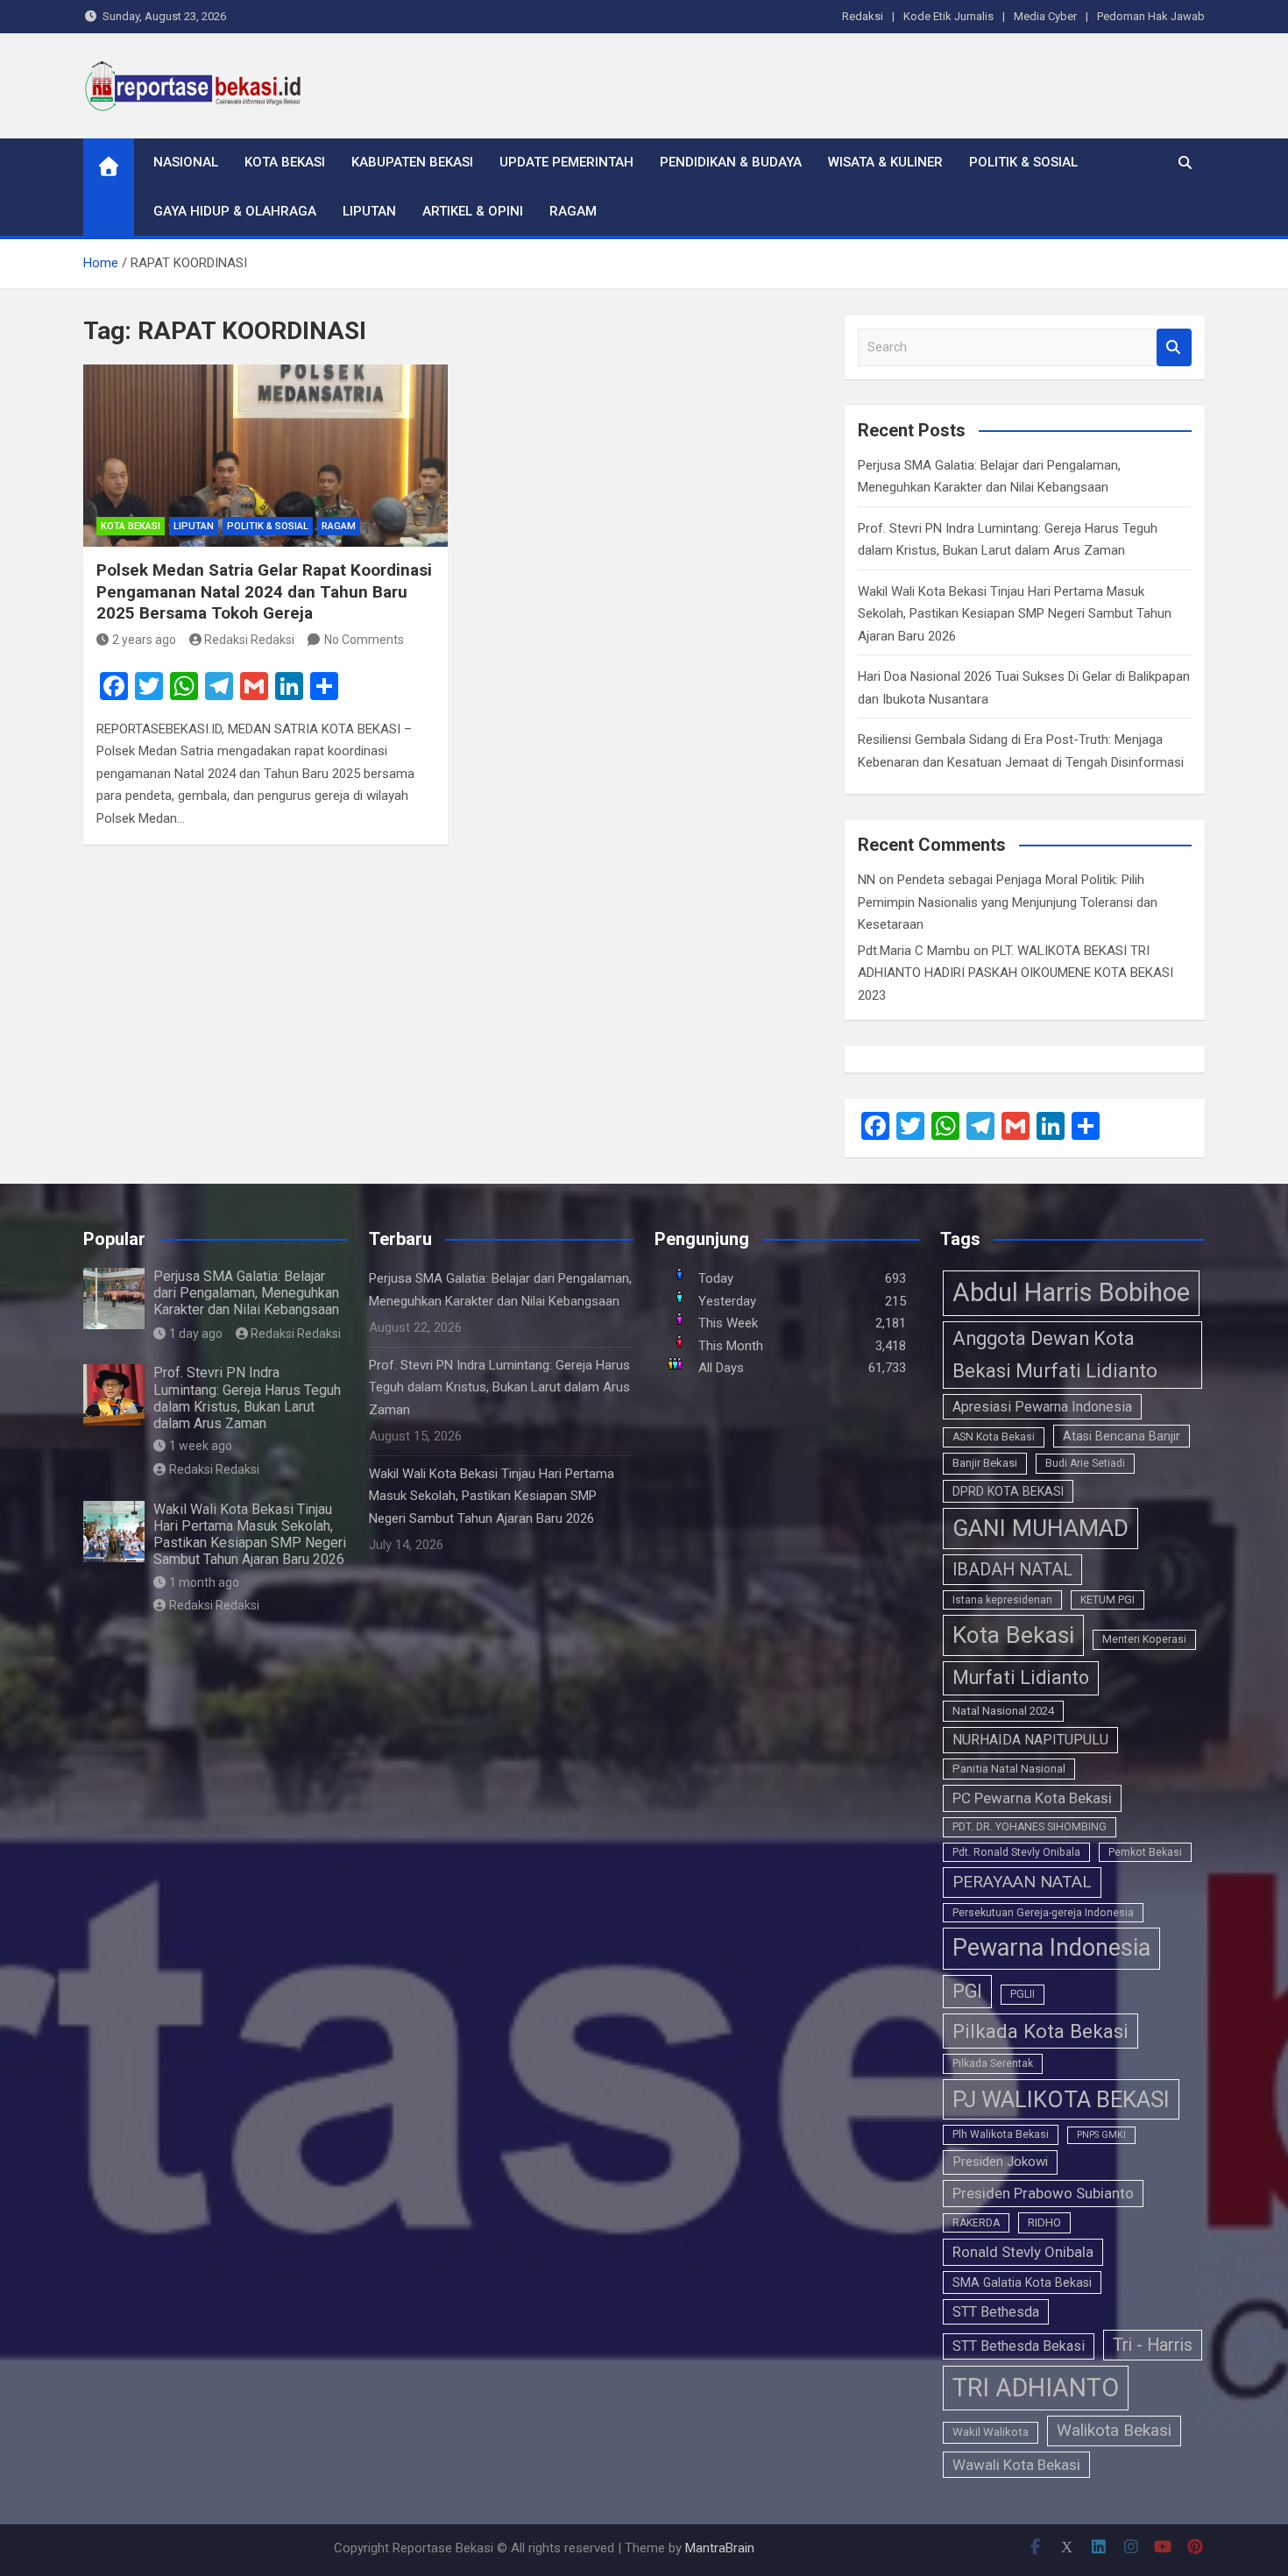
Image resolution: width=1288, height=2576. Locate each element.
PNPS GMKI (1101, 2135)
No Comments (364, 640)
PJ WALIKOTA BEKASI (1061, 2099)
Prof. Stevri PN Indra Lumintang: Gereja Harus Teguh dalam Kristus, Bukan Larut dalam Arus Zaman (247, 1398)
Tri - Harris (1153, 2345)
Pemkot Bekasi (1145, 1852)
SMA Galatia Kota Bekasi (1022, 2282)
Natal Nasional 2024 (1003, 1711)
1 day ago (196, 1334)
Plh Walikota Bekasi (1001, 2134)
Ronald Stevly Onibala (1023, 2252)
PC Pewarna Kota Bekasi (1032, 1798)
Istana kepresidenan (1002, 1600)
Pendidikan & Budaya (731, 162)
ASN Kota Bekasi (994, 1437)
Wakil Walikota (991, 2432)
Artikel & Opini (473, 211)
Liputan (369, 211)
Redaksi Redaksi (249, 640)
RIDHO (1044, 2222)
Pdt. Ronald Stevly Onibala (1016, 1852)
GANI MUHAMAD (1040, 1528)
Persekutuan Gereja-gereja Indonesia (1043, 1913)
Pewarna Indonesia (1051, 1948)
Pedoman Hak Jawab (1151, 16)
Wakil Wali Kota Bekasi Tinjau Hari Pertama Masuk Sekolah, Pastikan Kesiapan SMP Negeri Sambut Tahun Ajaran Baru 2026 (1015, 614)
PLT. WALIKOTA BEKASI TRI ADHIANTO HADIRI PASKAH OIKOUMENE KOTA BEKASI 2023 (1016, 973)
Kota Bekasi (285, 162)
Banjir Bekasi (985, 1463)
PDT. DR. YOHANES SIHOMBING (1030, 1827)
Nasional (186, 162)
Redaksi (863, 16)
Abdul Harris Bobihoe (1071, 1292)
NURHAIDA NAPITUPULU (1030, 1740)
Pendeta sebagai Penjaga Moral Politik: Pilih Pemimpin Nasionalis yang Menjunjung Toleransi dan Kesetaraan (1008, 902)
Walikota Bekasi (1114, 2430)
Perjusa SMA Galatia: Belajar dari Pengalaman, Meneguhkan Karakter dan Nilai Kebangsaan (246, 1293)
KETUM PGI (1108, 1600)
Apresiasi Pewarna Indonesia (1042, 1407)
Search (1174, 347)
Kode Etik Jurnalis (948, 16)
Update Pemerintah (566, 162)
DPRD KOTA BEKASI (1008, 1491)
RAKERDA (976, 2223)
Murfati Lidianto (1021, 1677)
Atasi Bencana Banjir (1122, 1436)
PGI (967, 1991)
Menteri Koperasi (1144, 1639)
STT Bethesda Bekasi (1019, 2346)
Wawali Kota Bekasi (1016, 2465)
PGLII (1023, 1994)
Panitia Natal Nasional (1009, 1769)
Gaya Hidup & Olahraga (235, 211)
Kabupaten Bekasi (412, 162)
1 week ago (201, 1446)
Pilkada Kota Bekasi (1040, 2031)
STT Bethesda (996, 2312)
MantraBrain (720, 2548)
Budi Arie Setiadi (1085, 1463)
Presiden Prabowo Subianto (1043, 2193)
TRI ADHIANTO (1036, 2388)
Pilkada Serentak (993, 2063)
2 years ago (144, 640)
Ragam (573, 211)
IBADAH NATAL (1012, 1570)
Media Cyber (1045, 16)
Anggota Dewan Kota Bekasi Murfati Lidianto (1055, 1355)
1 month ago (204, 1582)
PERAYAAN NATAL (1022, 1882)
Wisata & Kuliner (885, 162)
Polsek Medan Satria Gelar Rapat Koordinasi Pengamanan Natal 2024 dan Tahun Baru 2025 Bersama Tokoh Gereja (264, 591)
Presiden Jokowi (1000, 2162)
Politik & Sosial (1023, 162)
